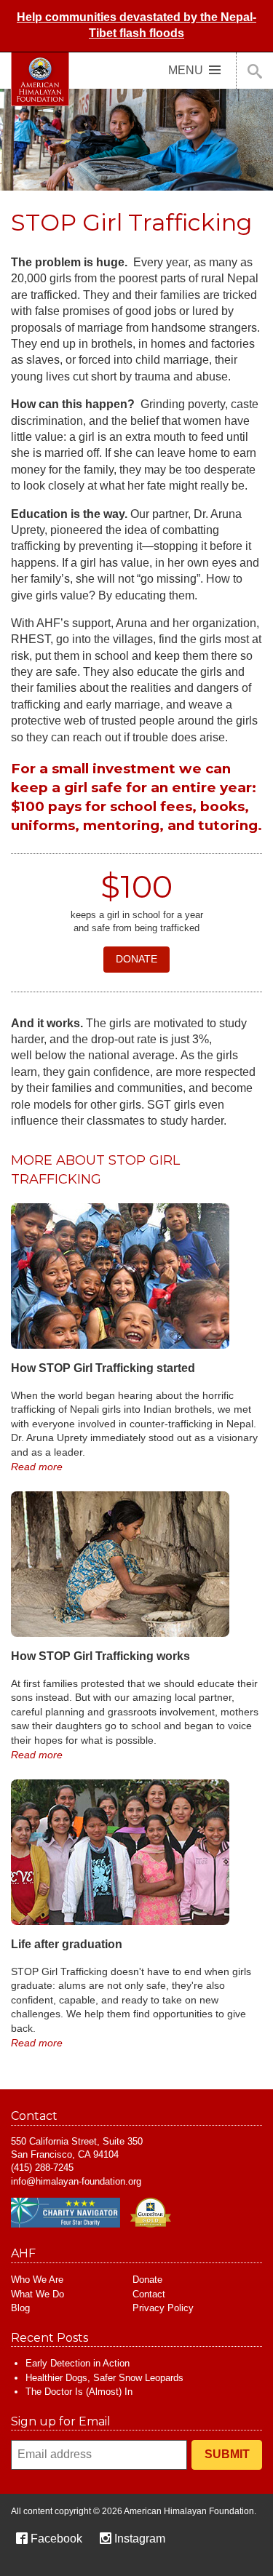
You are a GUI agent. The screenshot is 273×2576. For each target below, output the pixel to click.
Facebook (56, 2539)
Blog (20, 2308)
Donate (136, 959)
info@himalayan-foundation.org (76, 2181)
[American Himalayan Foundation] (40, 79)
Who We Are (37, 2280)
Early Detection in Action (78, 2363)
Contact (149, 2294)
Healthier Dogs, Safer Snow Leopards (104, 2378)
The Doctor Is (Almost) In (79, 2392)
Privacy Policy (163, 2308)
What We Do (37, 2294)
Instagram (140, 2539)
